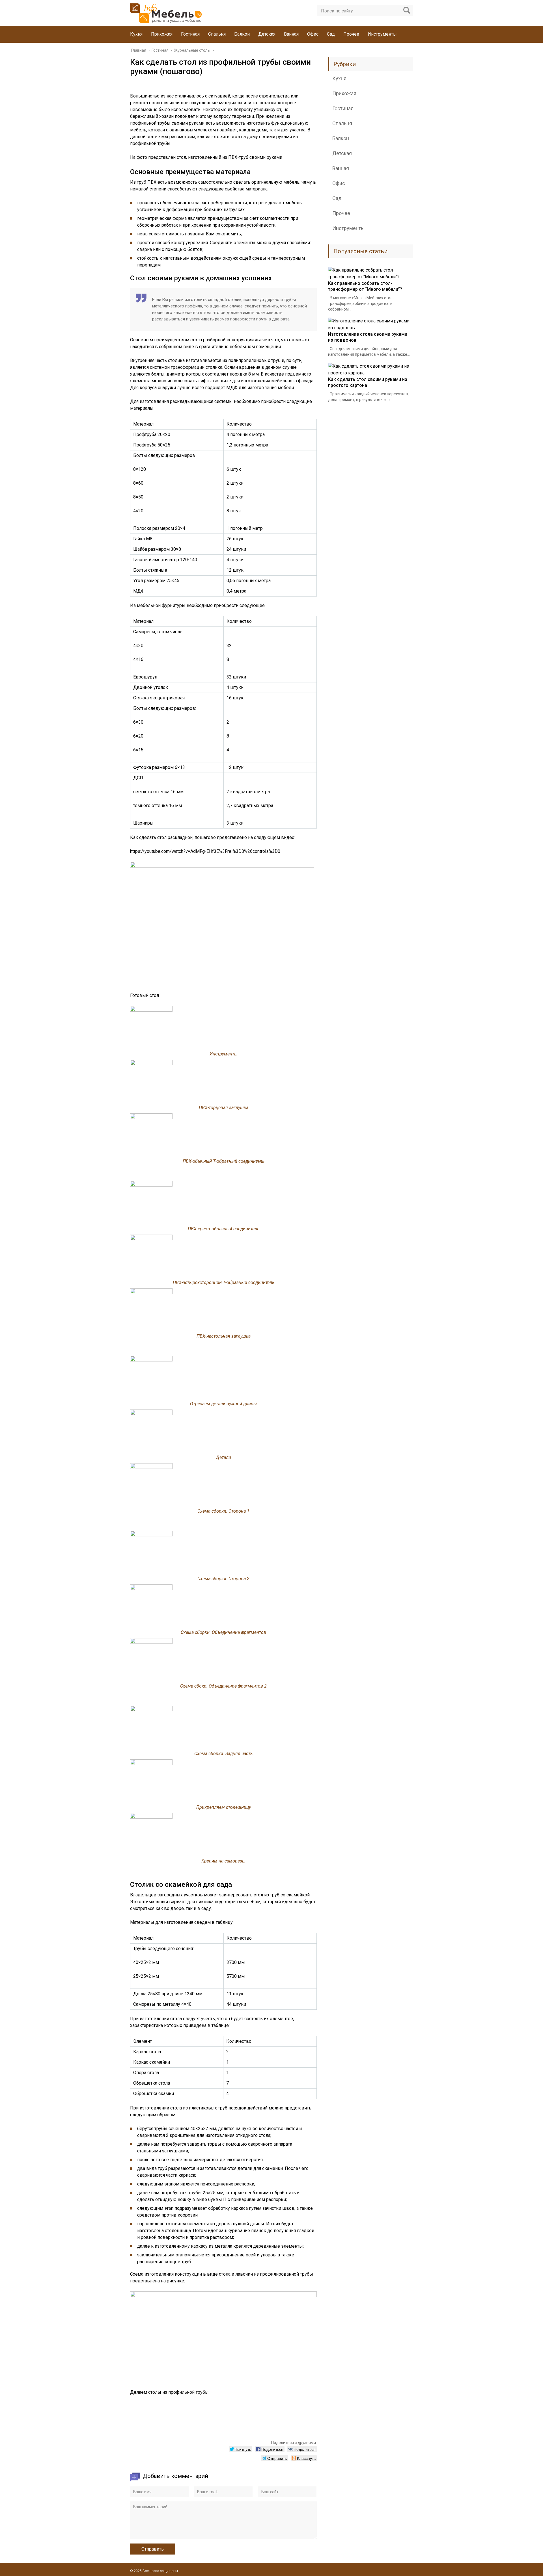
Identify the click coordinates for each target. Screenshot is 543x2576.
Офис (313, 34)
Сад (331, 34)
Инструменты (382, 34)
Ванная (291, 34)
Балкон (242, 34)
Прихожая (162, 34)
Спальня (217, 34)
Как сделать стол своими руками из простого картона (368, 382)
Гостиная (190, 34)
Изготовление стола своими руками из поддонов (368, 337)
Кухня (136, 34)
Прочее (351, 34)
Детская (267, 34)
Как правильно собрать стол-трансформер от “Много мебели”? (365, 286)
